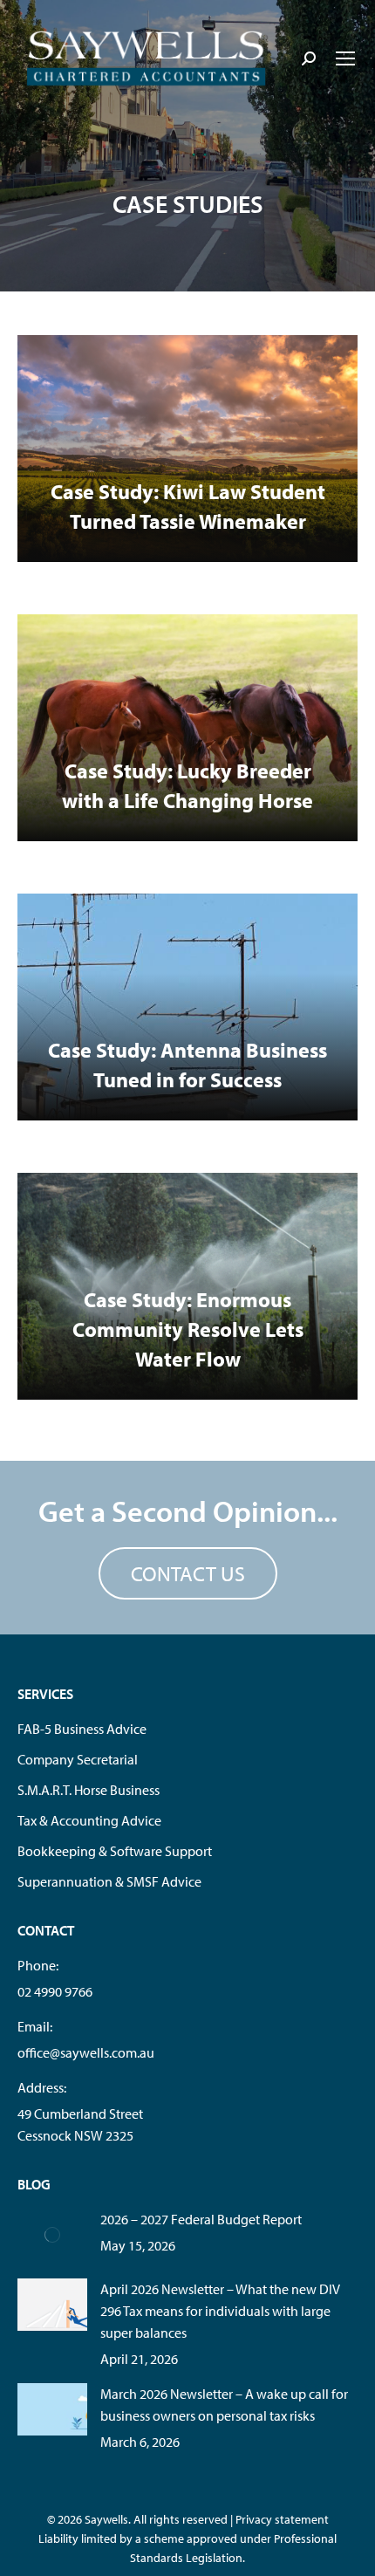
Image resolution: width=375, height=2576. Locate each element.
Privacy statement (282, 2519)
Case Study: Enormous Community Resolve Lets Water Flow (188, 1329)
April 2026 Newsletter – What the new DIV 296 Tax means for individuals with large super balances (220, 2311)
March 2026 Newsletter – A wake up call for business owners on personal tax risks (224, 2405)
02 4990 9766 (55, 1991)
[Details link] (187, 449)
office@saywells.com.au (86, 2052)
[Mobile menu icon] (345, 58)
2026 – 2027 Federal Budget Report (201, 2219)
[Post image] (52, 2235)
